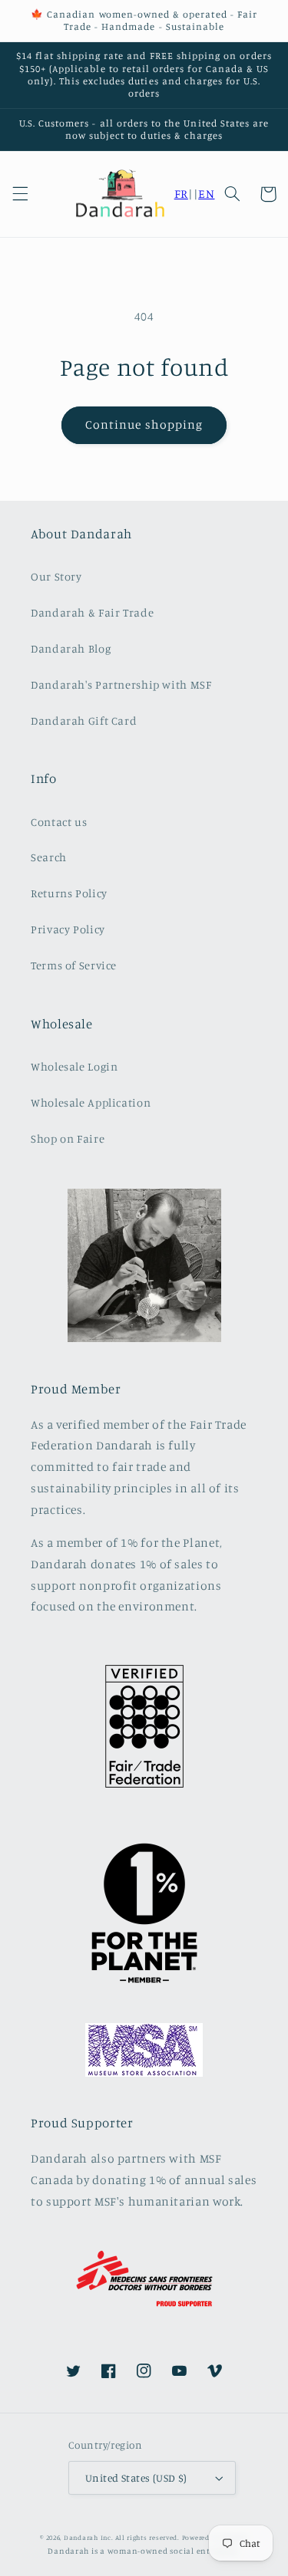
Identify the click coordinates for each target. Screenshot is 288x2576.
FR (181, 194)
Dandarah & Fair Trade (92, 612)
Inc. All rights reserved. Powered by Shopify (174, 2537)
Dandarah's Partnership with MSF (121, 684)
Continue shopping (144, 424)
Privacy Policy (68, 929)
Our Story (56, 576)
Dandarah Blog (71, 648)
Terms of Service (74, 965)
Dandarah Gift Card (84, 720)
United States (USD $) (136, 2478)
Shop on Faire (68, 1138)
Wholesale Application (91, 1102)
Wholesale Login (74, 1066)
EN (206, 194)
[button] (20, 194)
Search (49, 857)
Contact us (59, 822)
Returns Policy (69, 893)
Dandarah (81, 2537)
